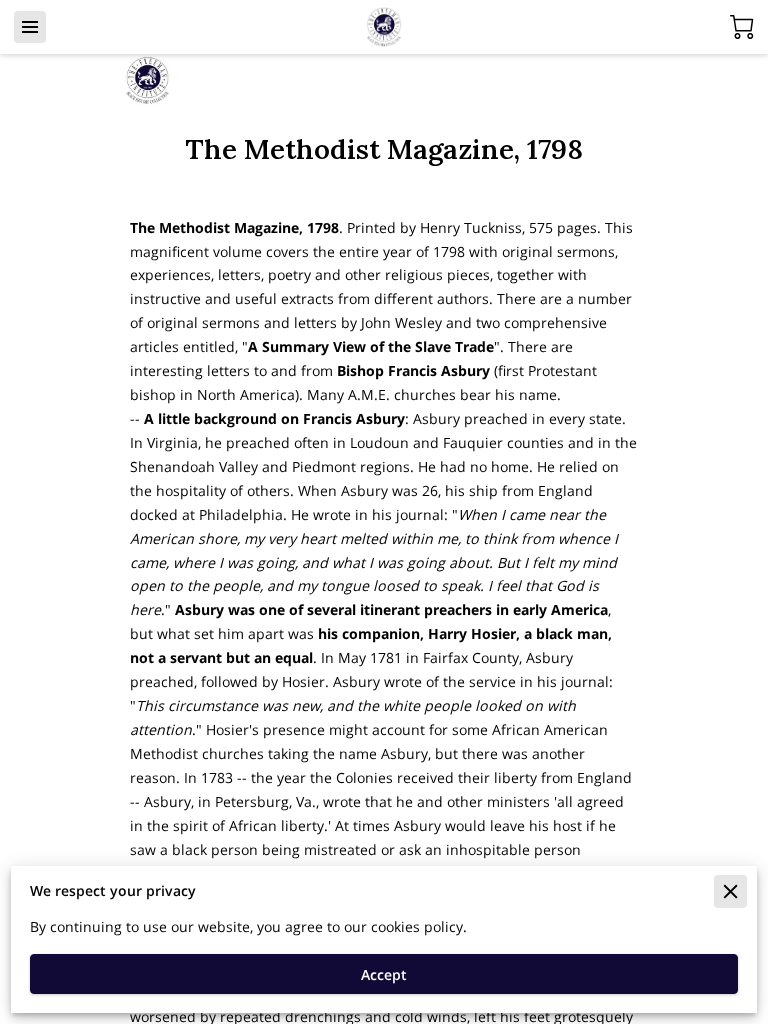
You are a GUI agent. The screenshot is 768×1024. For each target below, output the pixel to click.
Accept (384, 974)
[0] (742, 27)
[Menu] (30, 27)
